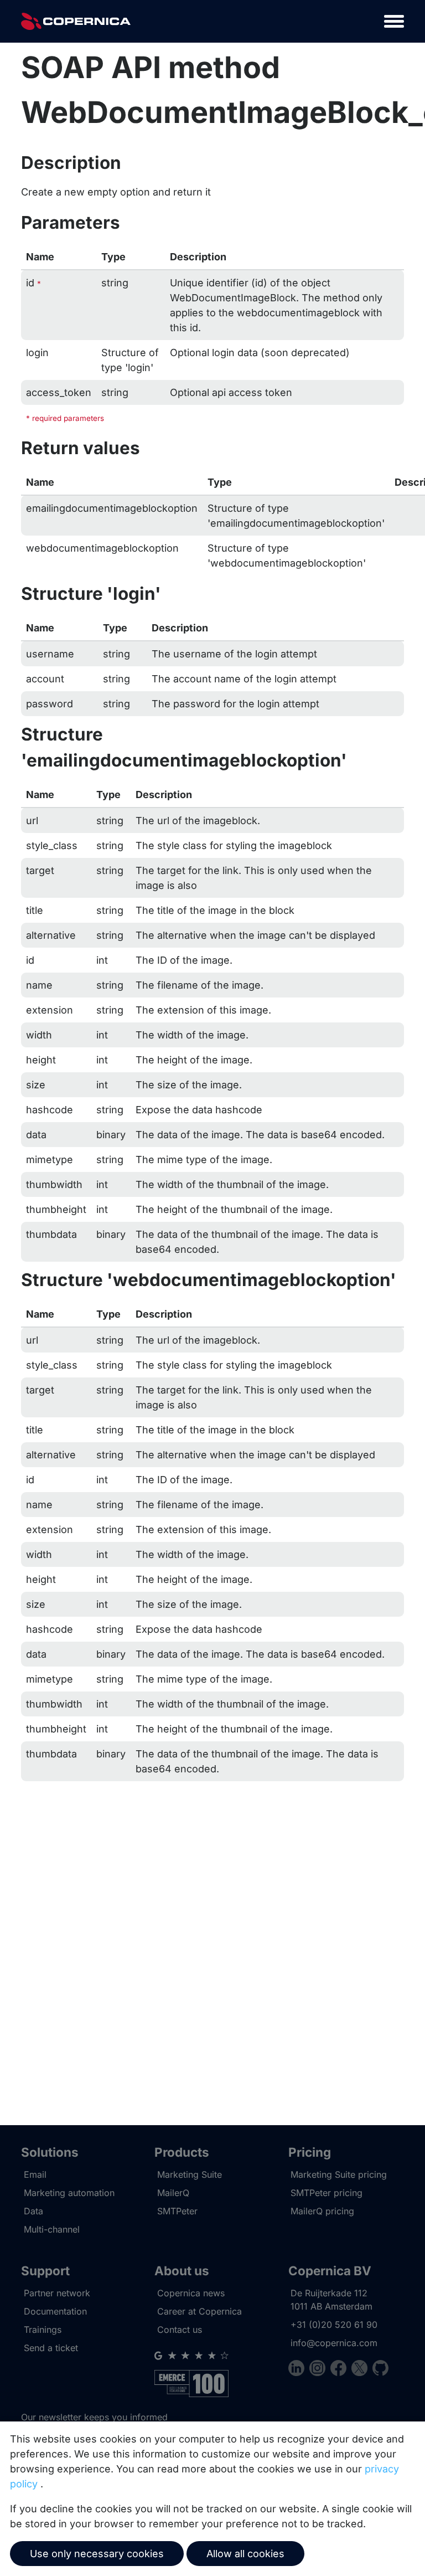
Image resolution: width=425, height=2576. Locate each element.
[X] (362, 2370)
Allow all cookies (245, 2554)
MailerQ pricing (322, 2211)
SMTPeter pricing (326, 2193)
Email (35, 2174)
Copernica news (191, 2293)
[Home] (76, 21)
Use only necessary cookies (97, 2554)
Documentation (55, 2311)
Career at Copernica (199, 2311)
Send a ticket (51, 2348)
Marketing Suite (190, 2174)
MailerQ (173, 2193)
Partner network (57, 2293)
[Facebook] (341, 2370)
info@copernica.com (334, 2343)
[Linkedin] (299, 2370)
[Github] (380, 2370)
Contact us (180, 2330)
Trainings (43, 2330)
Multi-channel (52, 2229)
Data (33, 2211)
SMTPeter (177, 2211)
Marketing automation (69, 2193)
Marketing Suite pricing (339, 2174)
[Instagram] (320, 2370)
